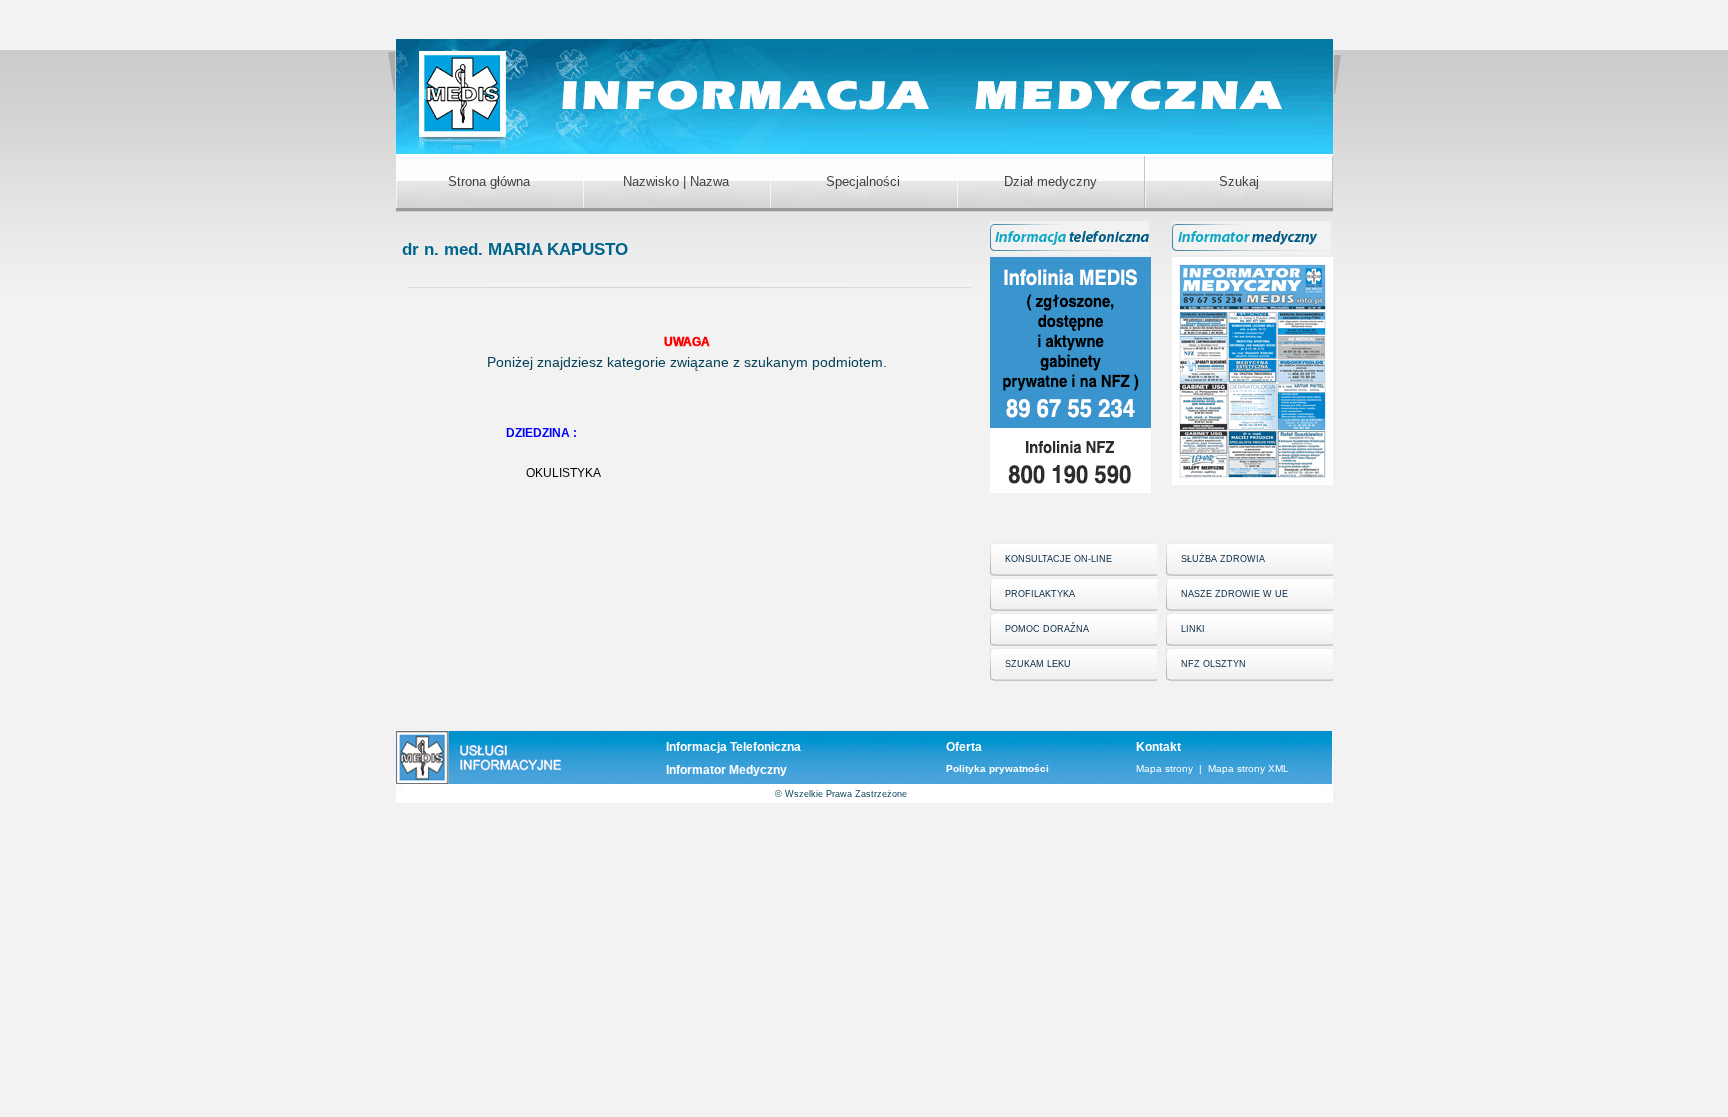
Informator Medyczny (726, 770)
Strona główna (489, 181)
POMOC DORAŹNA (1047, 629)
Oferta (964, 747)
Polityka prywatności (997, 768)
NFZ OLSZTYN (1213, 664)
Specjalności (863, 181)
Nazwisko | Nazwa (676, 181)
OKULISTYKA (563, 473)
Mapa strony (1164, 768)
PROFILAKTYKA (1040, 594)
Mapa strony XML (1248, 768)
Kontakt (1158, 747)
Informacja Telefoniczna (733, 747)
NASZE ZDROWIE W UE (1234, 594)
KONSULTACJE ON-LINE (1058, 559)
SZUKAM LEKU (1038, 664)
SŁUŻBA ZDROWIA (1223, 559)
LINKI (1193, 629)
